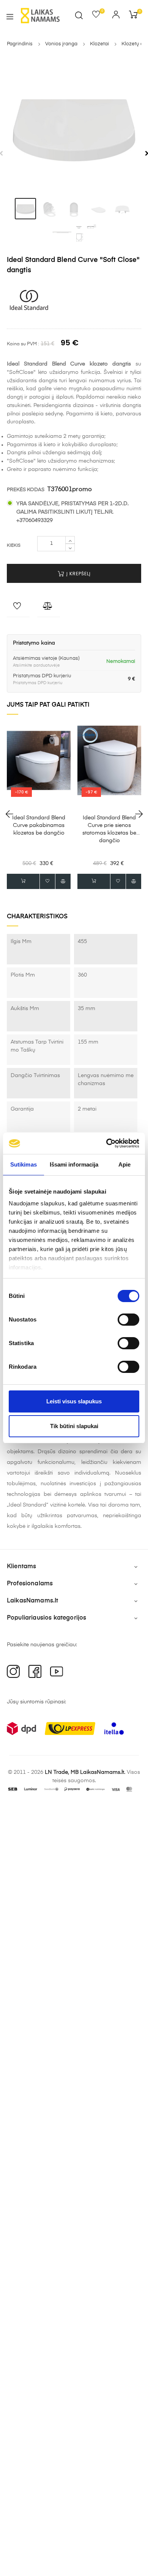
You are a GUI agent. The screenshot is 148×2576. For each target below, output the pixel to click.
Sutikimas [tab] (24, 1164)
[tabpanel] (74, 127)
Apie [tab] (124, 1164)
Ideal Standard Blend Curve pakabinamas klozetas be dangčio (39, 825)
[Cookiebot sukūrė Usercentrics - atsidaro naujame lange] (106, 1143)
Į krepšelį (78, 574)
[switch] (128, 1320)
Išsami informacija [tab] (74, 1164)
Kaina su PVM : (23, 344)
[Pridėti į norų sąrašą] (18, 608)
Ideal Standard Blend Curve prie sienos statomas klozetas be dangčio (109, 829)
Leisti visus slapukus (74, 1401)
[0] (98, 16)
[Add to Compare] (49, 608)
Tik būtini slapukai (74, 1426)
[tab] (25, 209)
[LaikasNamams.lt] (40, 16)
